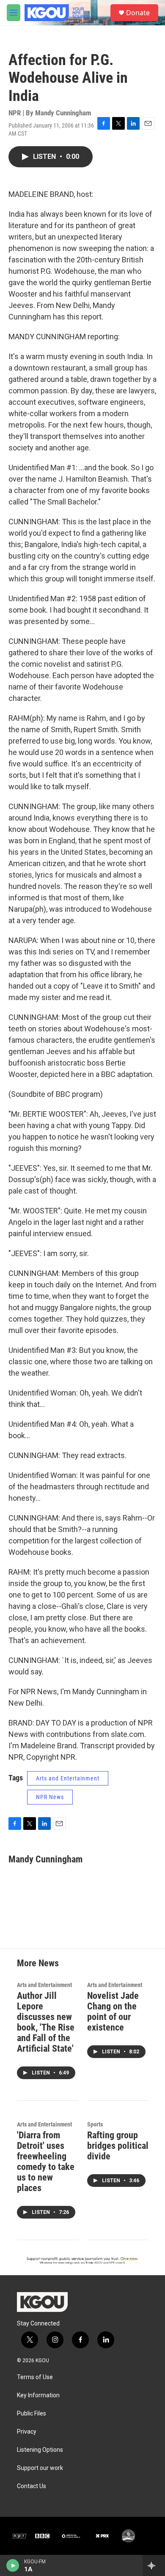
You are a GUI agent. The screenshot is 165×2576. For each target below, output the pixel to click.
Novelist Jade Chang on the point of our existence (113, 2012)
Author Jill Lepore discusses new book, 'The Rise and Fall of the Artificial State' (46, 2022)
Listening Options (40, 2450)
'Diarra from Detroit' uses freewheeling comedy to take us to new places (46, 2162)
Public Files (32, 2414)
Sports (95, 2124)
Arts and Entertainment (68, 1778)
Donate (138, 13)
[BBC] (42, 2536)
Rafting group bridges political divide (118, 2146)
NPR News (50, 1797)
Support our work (40, 2468)
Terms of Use (35, 2377)
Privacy (27, 2432)
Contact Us (32, 2486)
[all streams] (154, 2565)
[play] (13, 2565)
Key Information (38, 2395)
